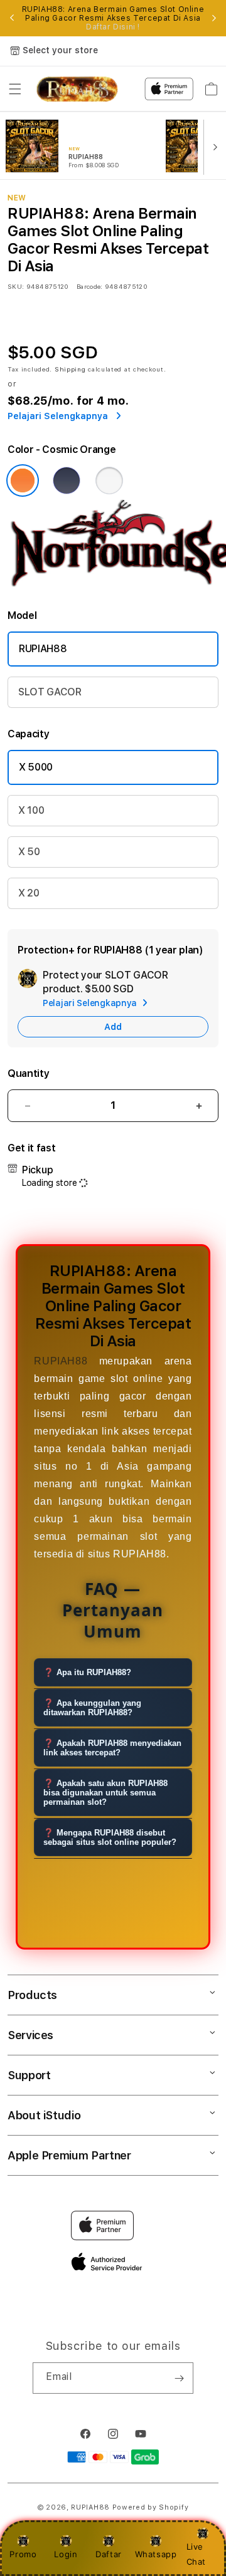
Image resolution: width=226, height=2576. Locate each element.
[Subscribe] (179, 2378)
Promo (23, 2554)
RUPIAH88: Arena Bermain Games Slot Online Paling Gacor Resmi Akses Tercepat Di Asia (113, 18)
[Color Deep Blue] (67, 480)
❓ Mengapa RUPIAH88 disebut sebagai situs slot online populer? (110, 1837)
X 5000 (36, 767)
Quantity (28, 1073)
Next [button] (214, 18)
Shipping (70, 369)
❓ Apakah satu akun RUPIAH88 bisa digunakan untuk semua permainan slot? (105, 1793)
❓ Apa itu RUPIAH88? (87, 1672)
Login (66, 2554)
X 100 (31, 810)
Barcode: (89, 286)
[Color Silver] (109, 480)
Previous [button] (12, 18)
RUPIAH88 (43, 649)
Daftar (109, 2554)
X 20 (29, 893)
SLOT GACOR (50, 692)
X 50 (29, 852)
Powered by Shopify (151, 2507)
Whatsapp (156, 2554)
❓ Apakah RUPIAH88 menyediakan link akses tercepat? (112, 1748)
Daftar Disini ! (113, 27)
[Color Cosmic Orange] (23, 480)
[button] (15, 89)
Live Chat (196, 2554)
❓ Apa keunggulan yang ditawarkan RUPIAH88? (92, 1708)
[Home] (77, 89)
